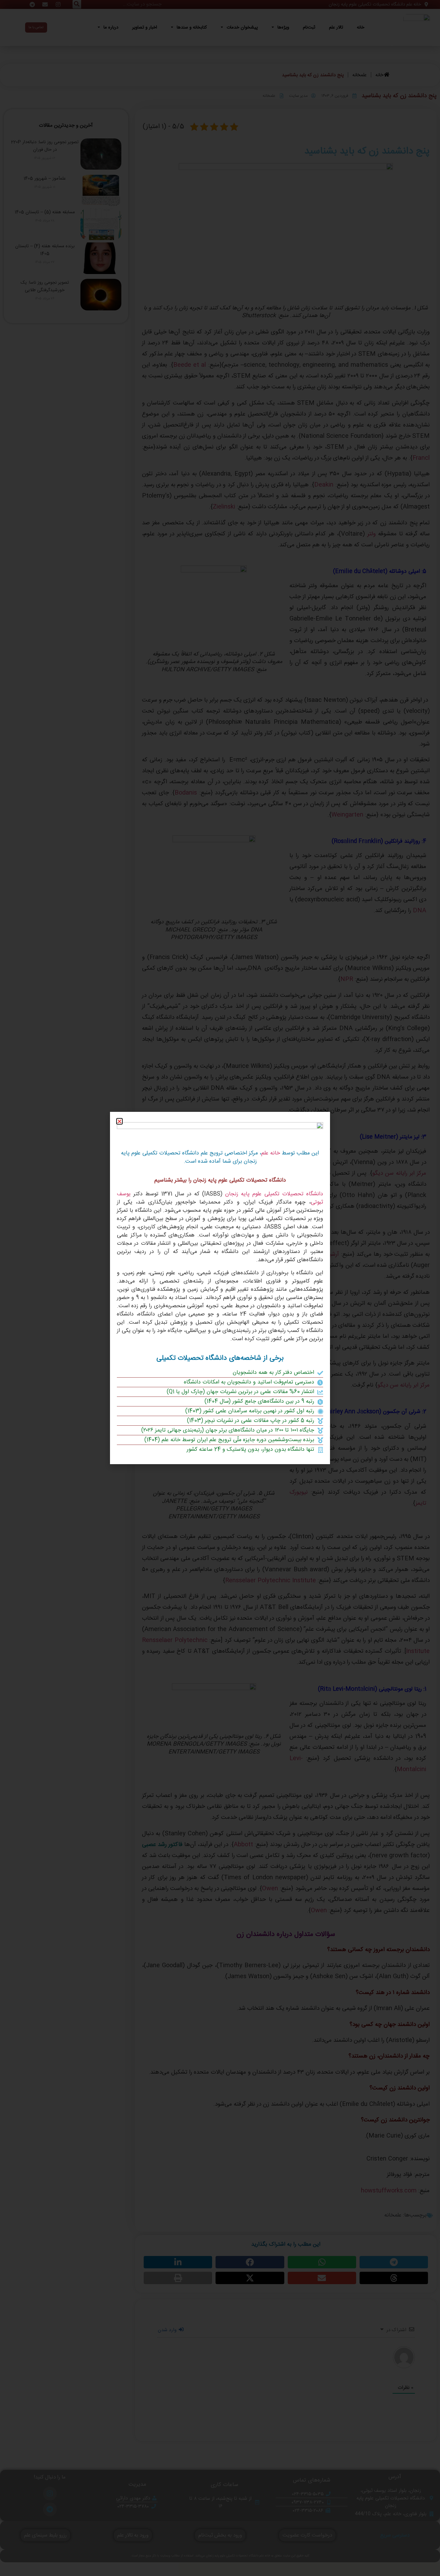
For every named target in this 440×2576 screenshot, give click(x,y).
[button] (119, 1121)
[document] (220, 1288)
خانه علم (271, 1153)
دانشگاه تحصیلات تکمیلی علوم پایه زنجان (274, 1194)
